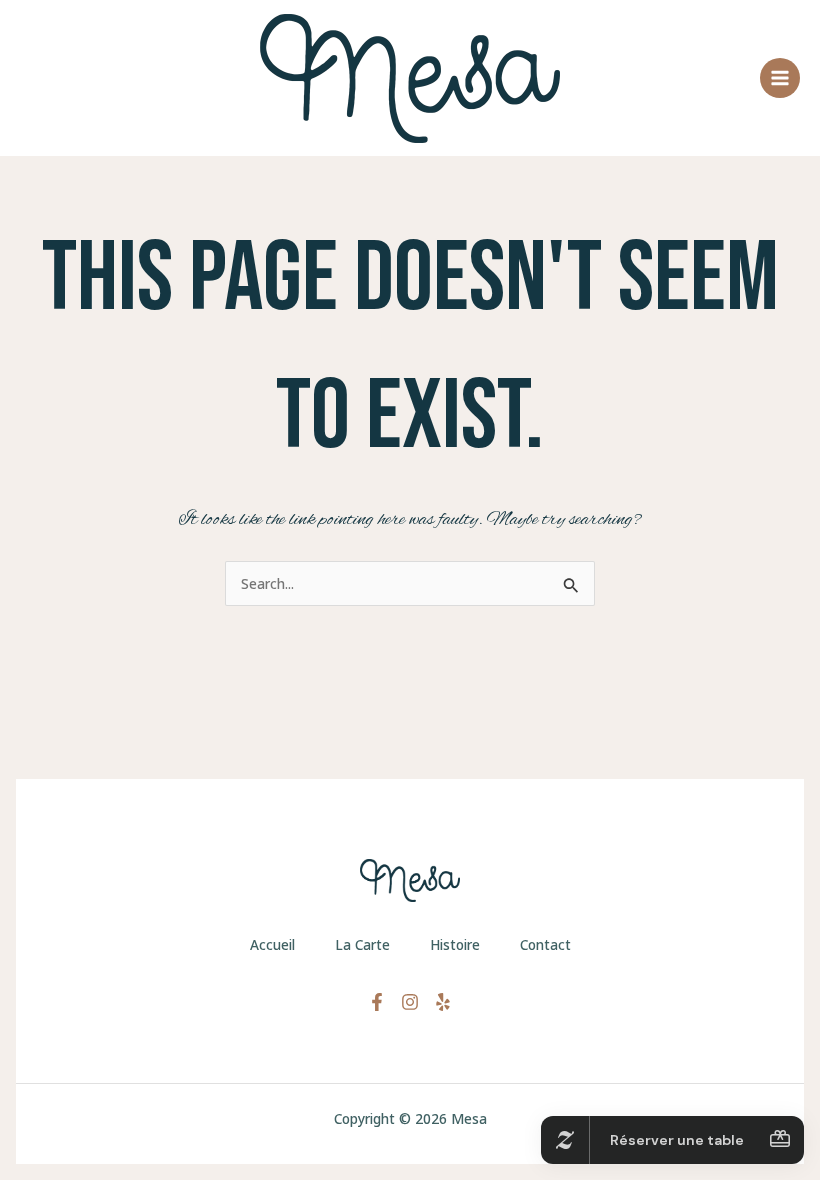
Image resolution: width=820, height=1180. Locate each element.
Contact (545, 944)
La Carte (362, 944)
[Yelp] (443, 1002)
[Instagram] (410, 1002)
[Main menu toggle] (780, 78)
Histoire (455, 944)
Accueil (272, 944)
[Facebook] (377, 1002)
